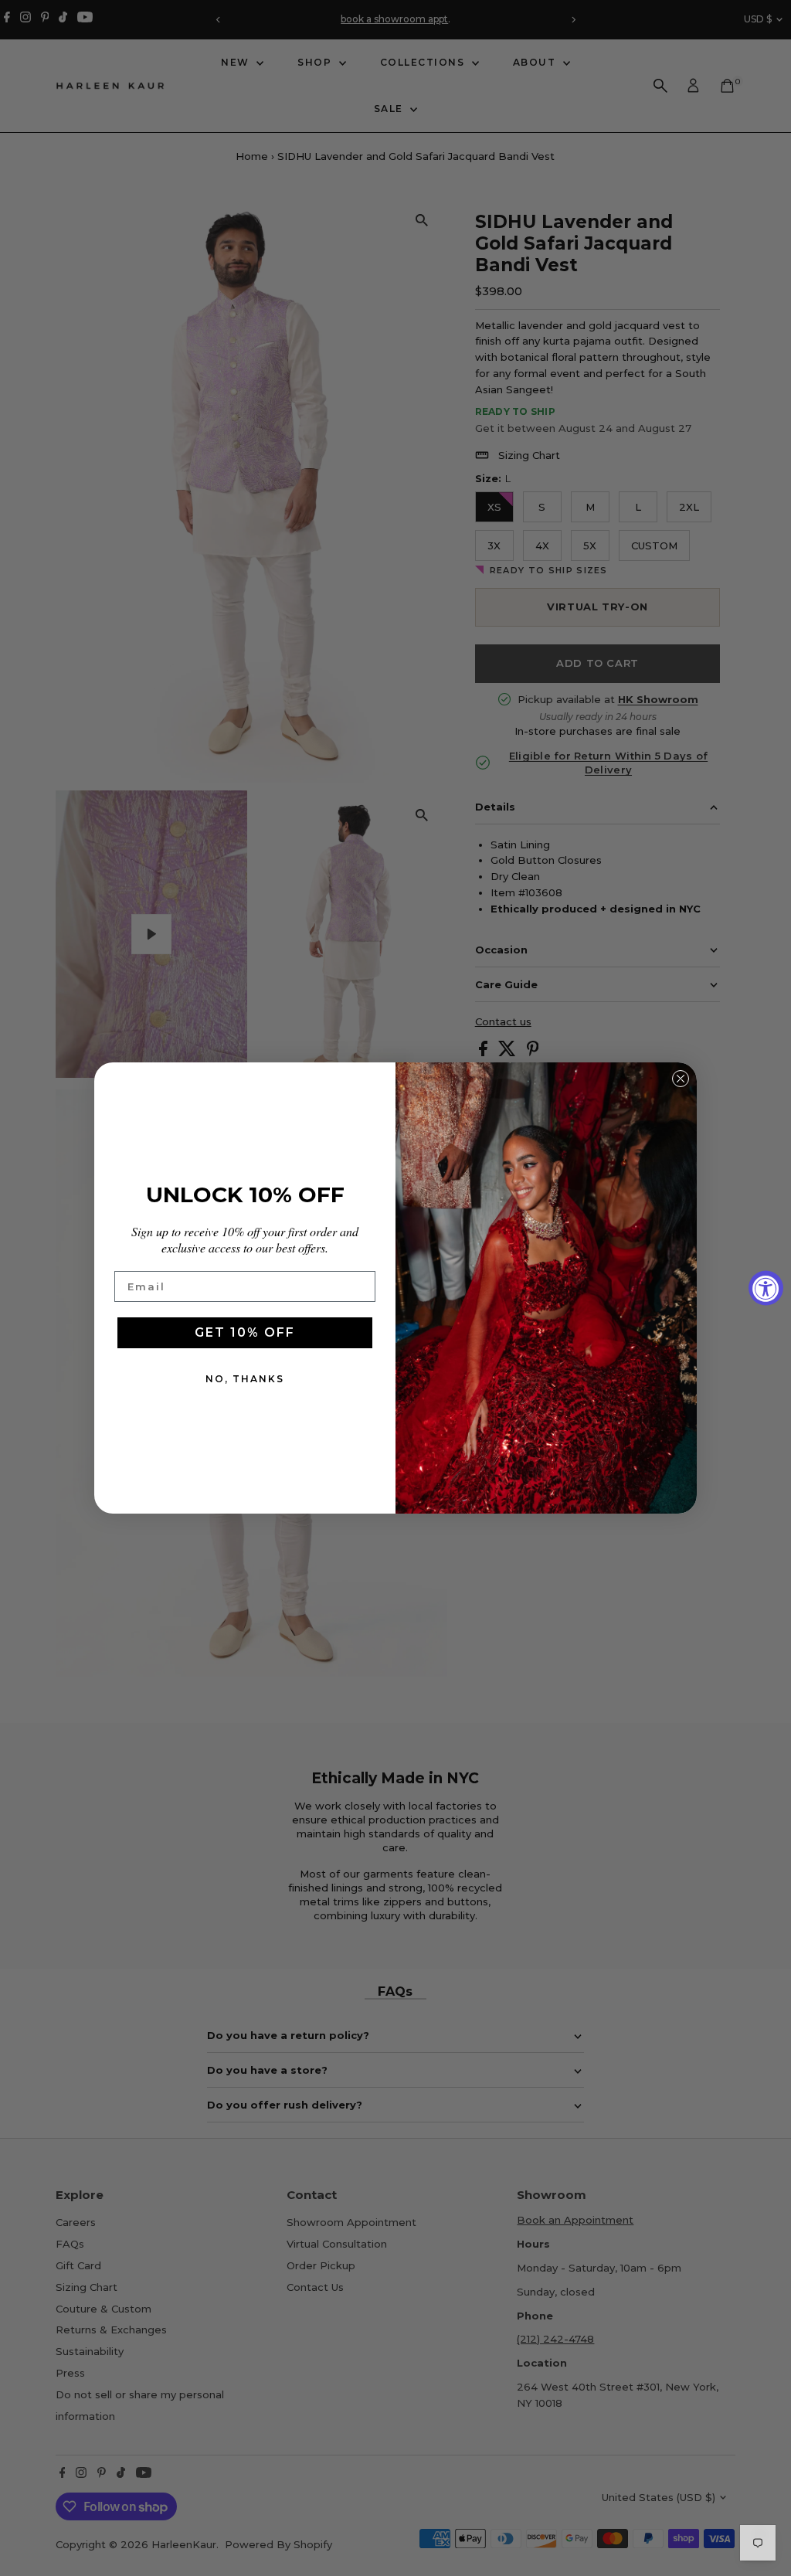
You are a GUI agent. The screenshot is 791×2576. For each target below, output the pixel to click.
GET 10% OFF (245, 1332)
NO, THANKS (245, 1379)
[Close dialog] (681, 1079)
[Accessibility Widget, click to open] (766, 1288)
